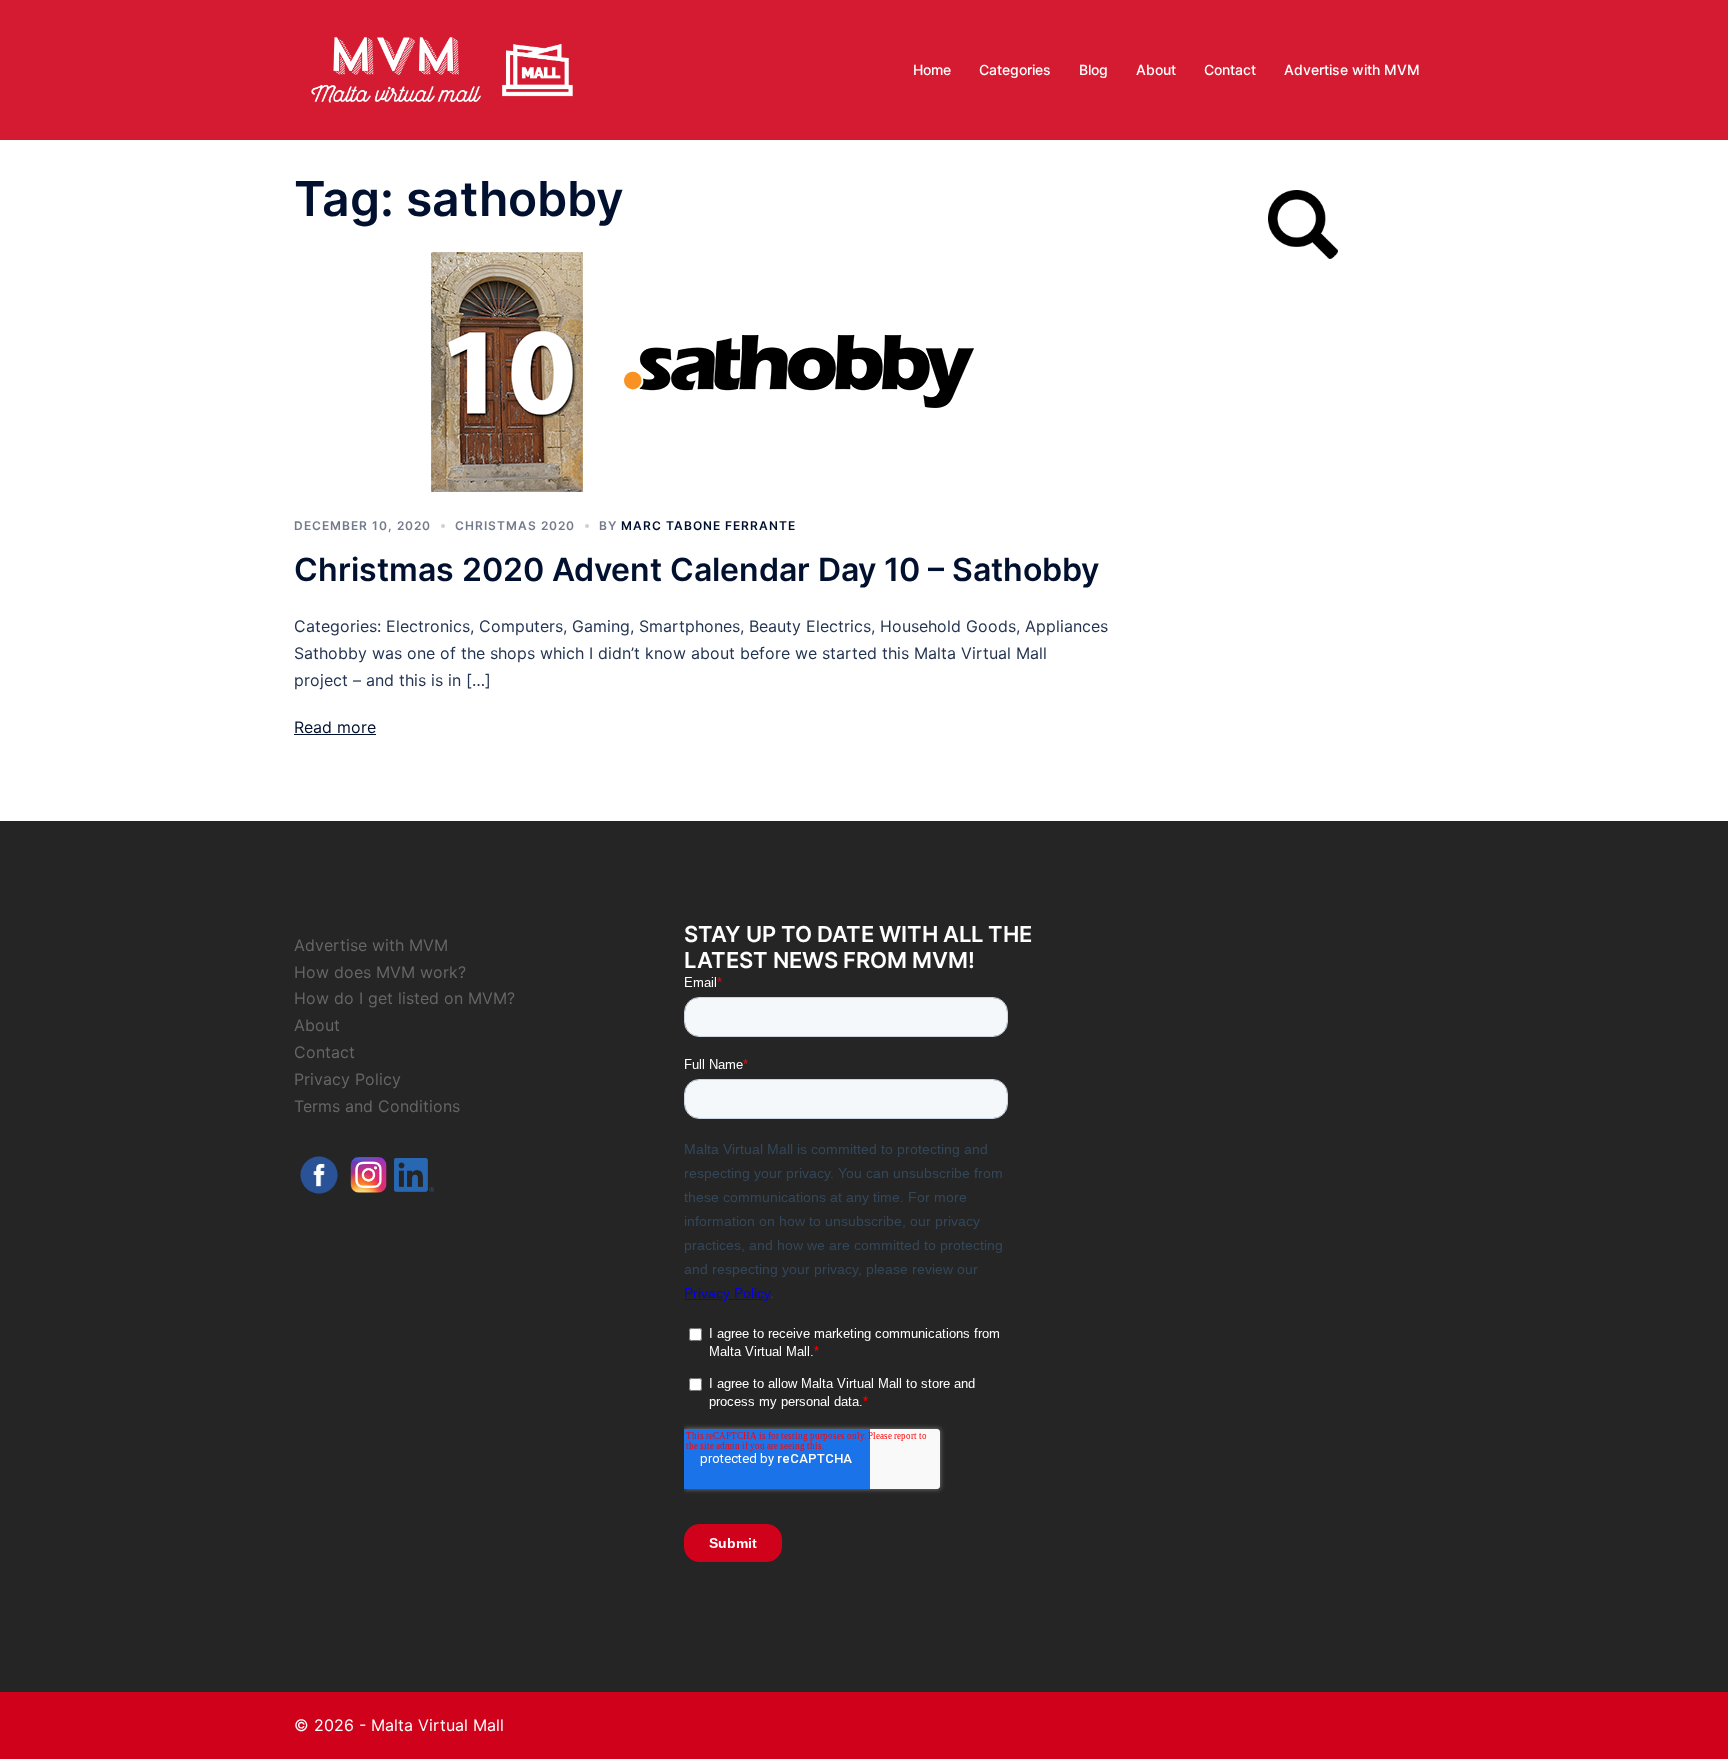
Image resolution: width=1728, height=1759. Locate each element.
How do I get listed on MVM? (404, 998)
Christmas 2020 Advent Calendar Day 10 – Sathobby (696, 569)
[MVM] (442, 68)
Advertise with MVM (1352, 69)
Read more (335, 727)
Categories (1015, 69)
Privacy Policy (347, 1079)
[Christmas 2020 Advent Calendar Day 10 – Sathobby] (703, 370)
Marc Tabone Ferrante (708, 525)
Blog (1093, 69)
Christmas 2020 (515, 525)
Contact (1230, 69)
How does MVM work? (380, 972)
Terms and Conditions (377, 1106)
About (1156, 69)
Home (932, 69)
